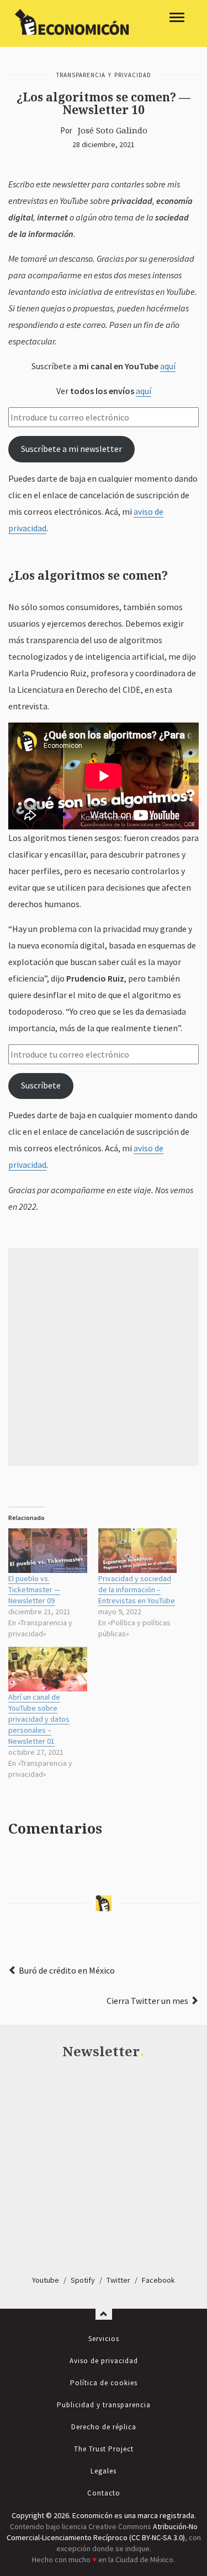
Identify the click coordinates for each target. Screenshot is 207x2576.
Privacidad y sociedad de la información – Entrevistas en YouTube (137, 1589)
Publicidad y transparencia (104, 2405)
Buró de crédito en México (67, 1970)
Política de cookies (104, 2383)
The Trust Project (104, 2449)
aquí (168, 366)
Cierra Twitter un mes (147, 2001)
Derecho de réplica (104, 2427)
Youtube (46, 2280)
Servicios (104, 2339)
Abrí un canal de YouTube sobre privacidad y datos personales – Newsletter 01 (39, 1719)
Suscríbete (41, 1085)
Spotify (83, 2280)
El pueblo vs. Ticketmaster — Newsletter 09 (34, 1589)
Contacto (104, 2493)
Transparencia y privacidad (104, 75)
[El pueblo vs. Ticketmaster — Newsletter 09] (48, 1551)
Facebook (158, 2280)
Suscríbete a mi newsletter (71, 449)
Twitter (118, 2280)
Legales (104, 2471)
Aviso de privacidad (104, 2361)
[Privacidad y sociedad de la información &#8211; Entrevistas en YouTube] (138, 1551)
